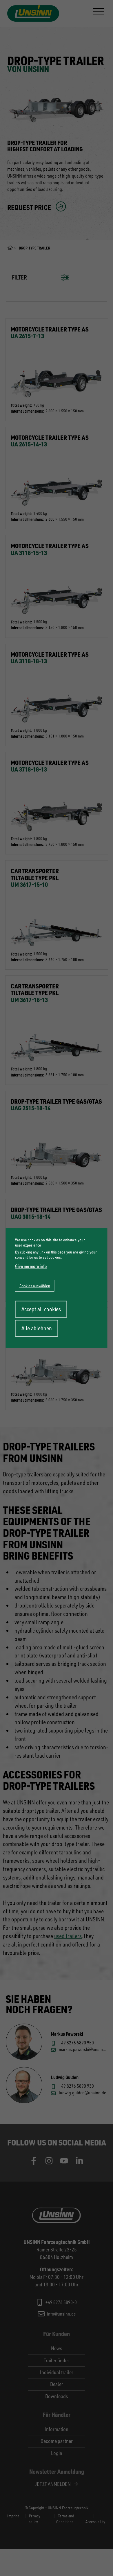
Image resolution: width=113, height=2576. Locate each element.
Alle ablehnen (37, 1328)
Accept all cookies (41, 1309)
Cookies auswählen (35, 1286)
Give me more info (31, 1266)
